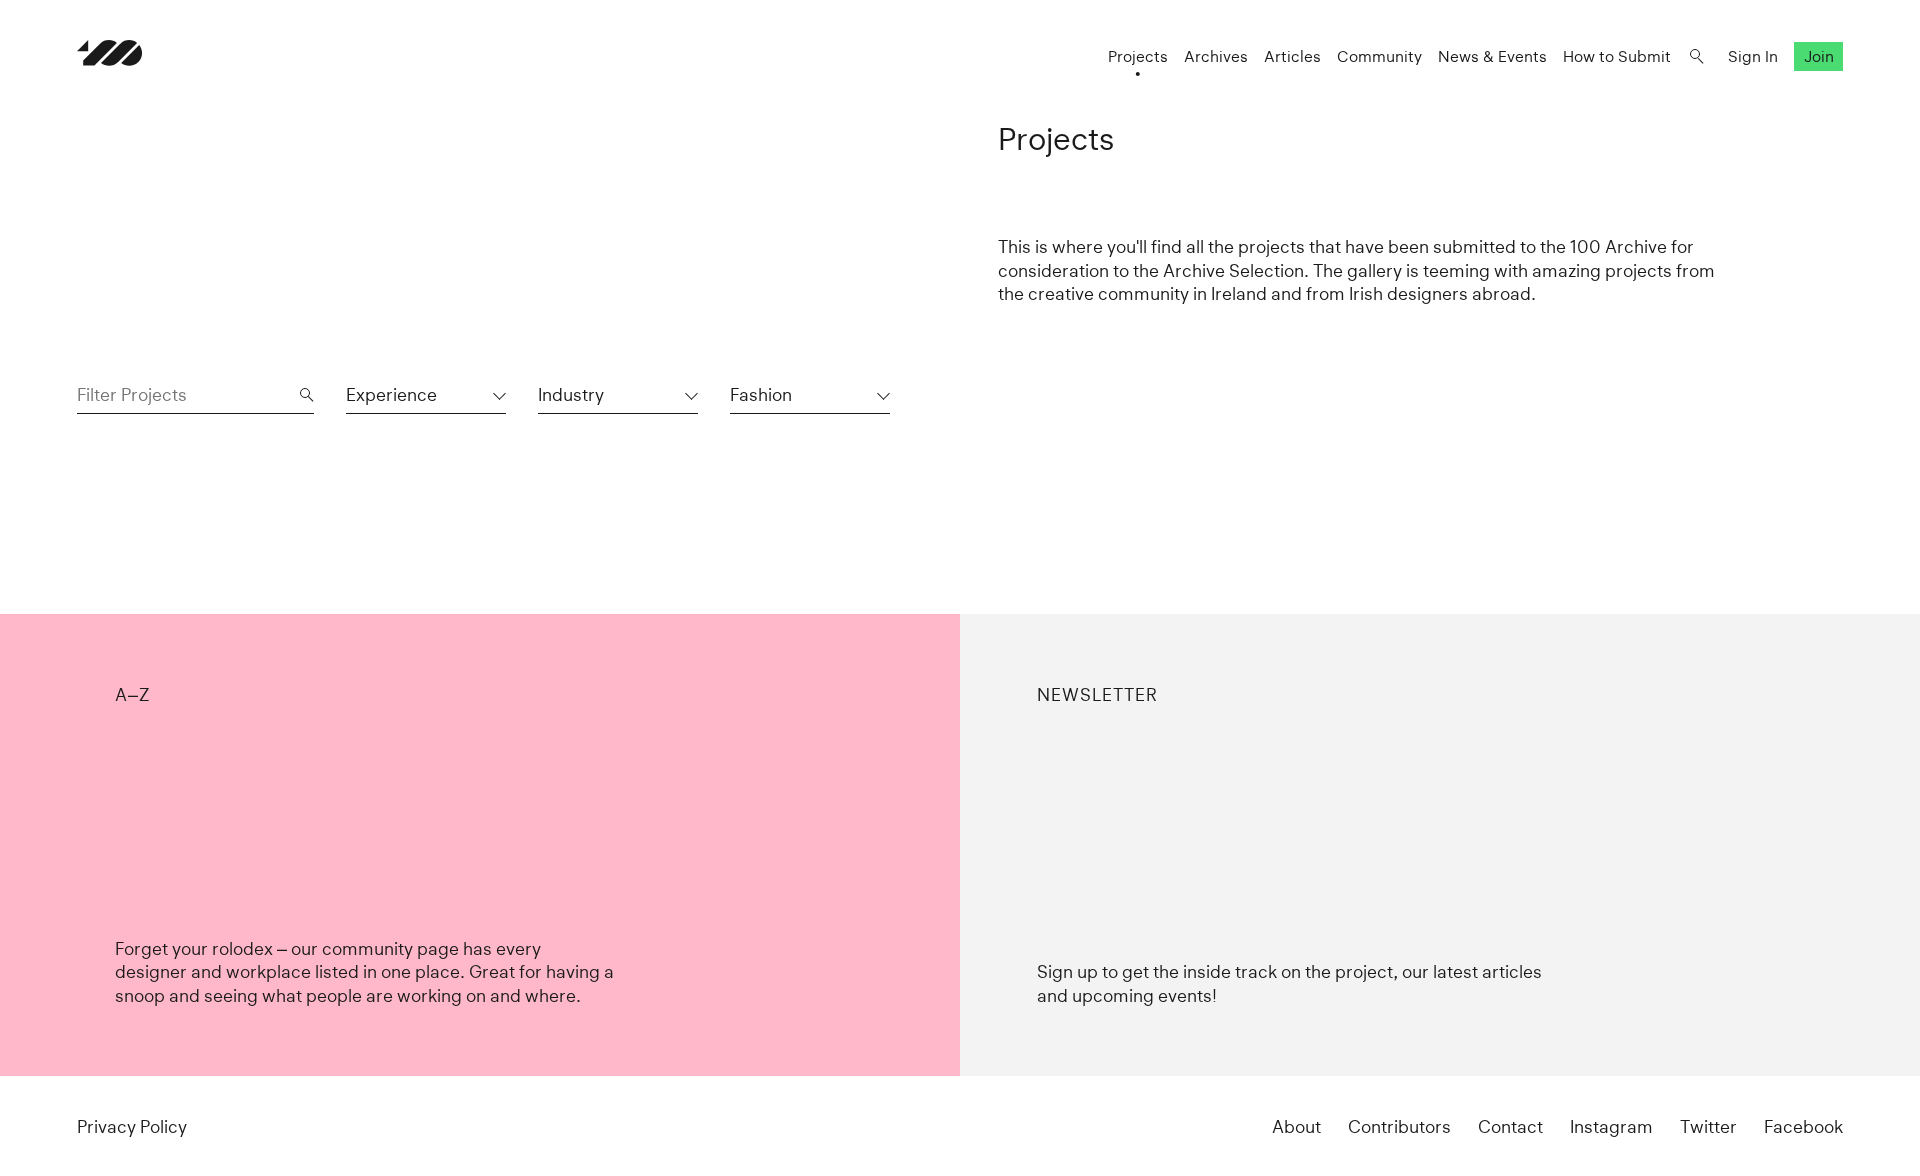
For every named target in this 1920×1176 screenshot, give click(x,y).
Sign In (1753, 56)
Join (1819, 56)
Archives (1216, 56)
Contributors (1399, 1126)
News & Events (1492, 56)
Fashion (761, 394)
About (1296, 1126)
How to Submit (1617, 56)
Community (1379, 56)
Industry (571, 394)
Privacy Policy (132, 1126)
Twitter (1708, 1126)
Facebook (1803, 1126)
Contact (1510, 1126)
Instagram (1611, 1126)
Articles (1292, 56)
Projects (1138, 56)
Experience (391, 394)
